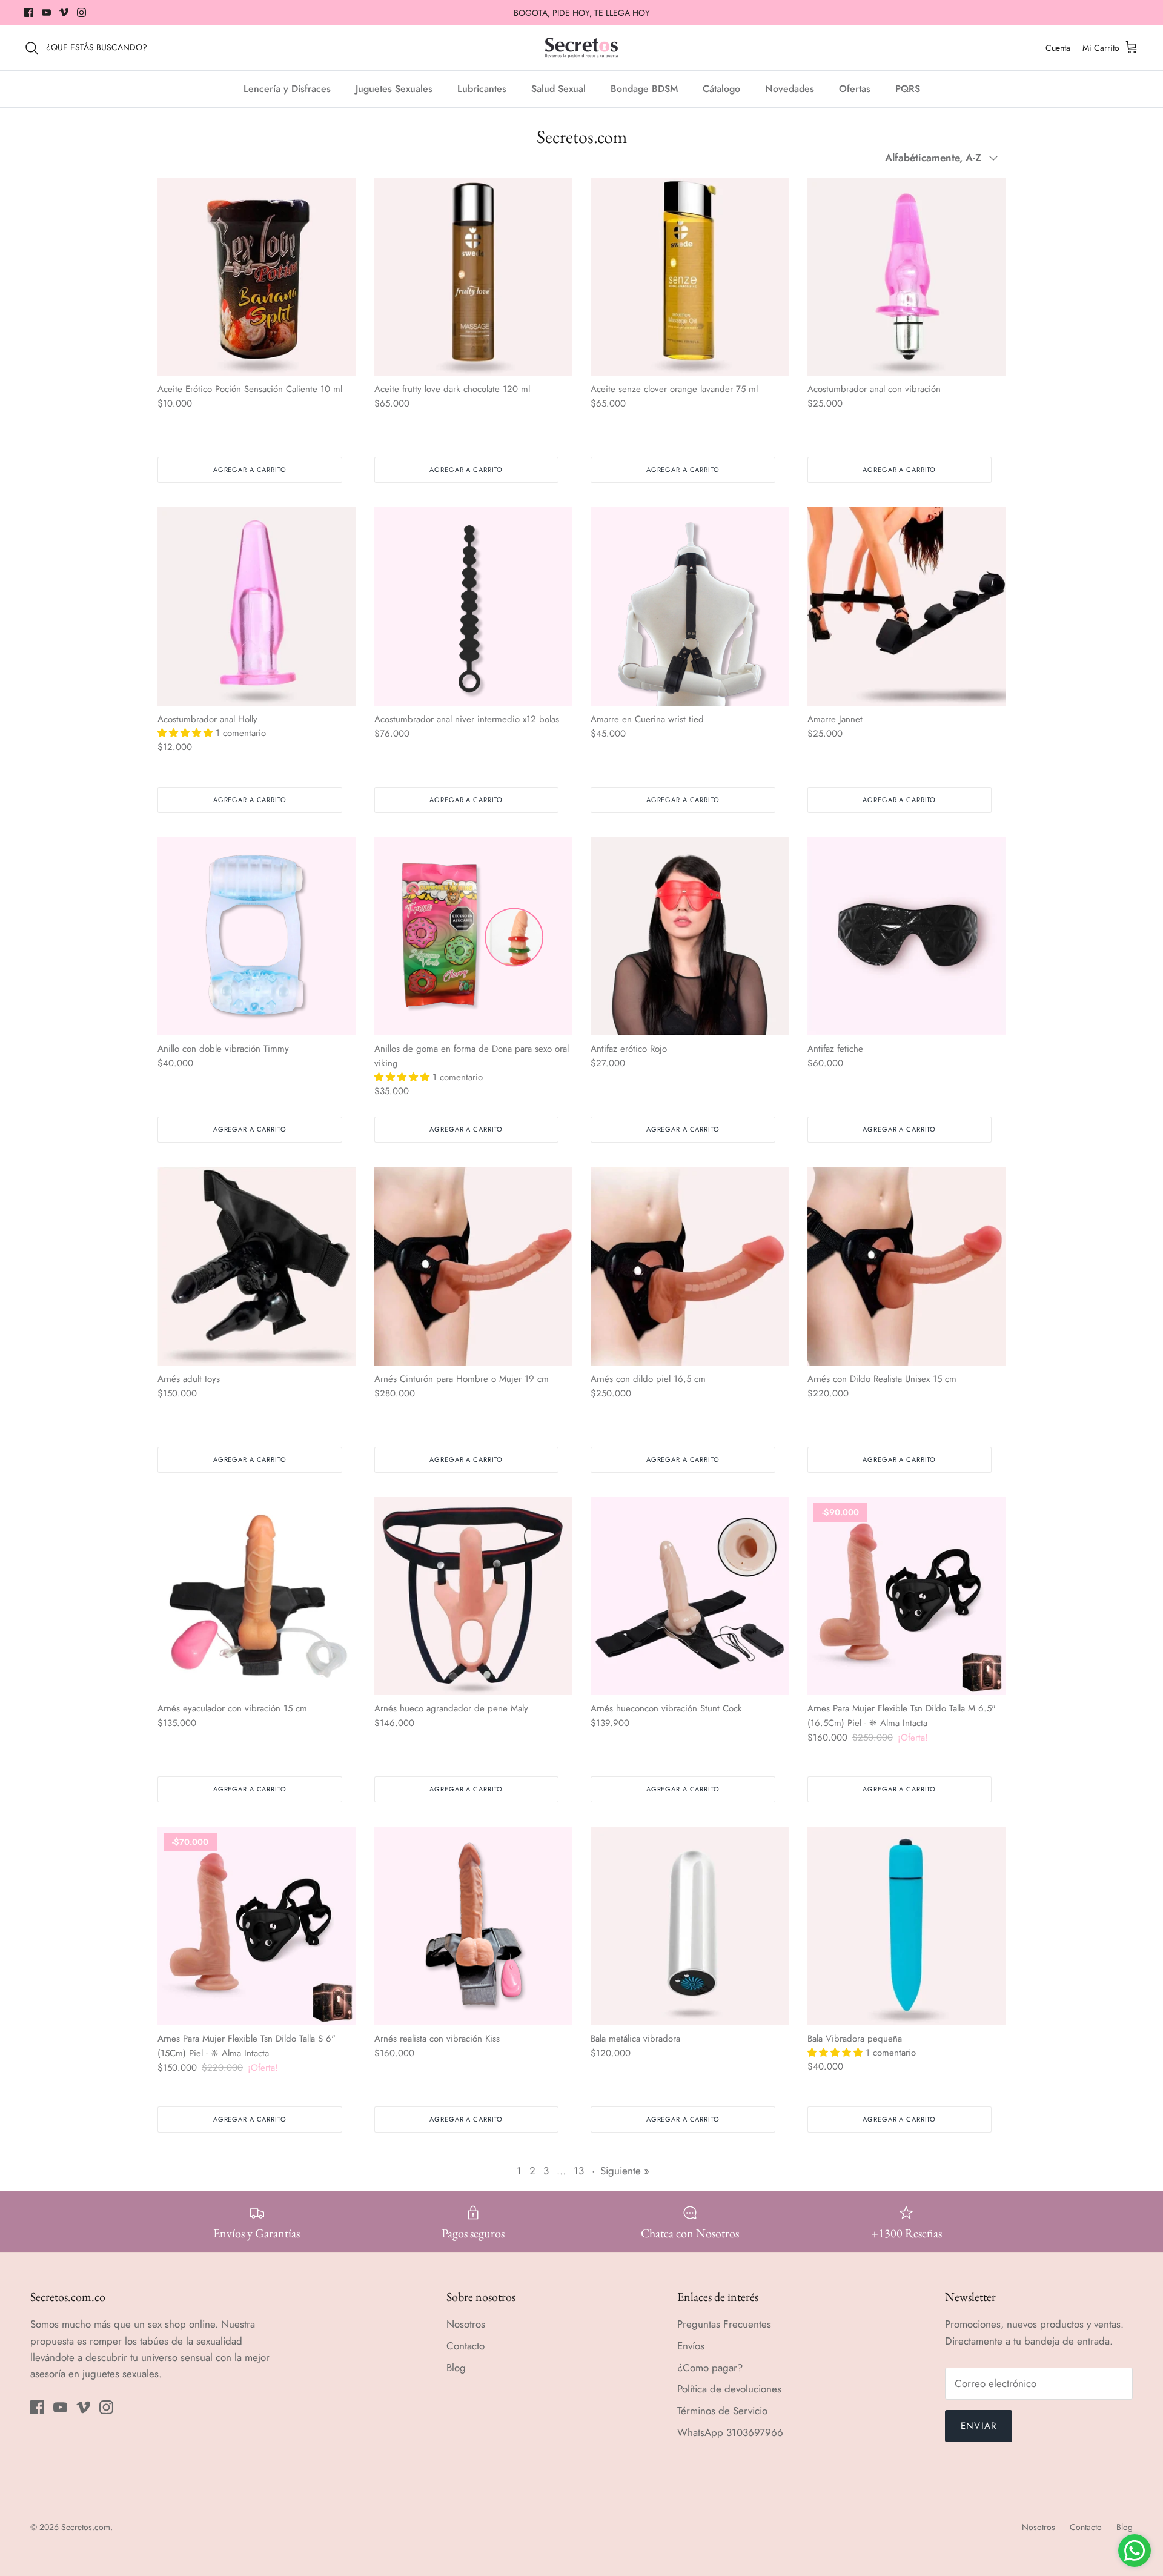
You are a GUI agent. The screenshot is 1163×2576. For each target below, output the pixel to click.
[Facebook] (29, 12)
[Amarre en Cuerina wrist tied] (690, 606)
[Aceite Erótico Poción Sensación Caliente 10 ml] (257, 277)
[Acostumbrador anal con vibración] (907, 277)
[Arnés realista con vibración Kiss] (474, 1926)
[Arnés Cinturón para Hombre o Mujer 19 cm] (474, 1266)
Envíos (691, 2346)
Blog (456, 2368)
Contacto (466, 2346)
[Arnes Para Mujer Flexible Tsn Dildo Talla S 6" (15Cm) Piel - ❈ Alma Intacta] (257, 1926)
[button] (187, 733)
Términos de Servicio (722, 2411)
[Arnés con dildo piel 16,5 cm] (690, 1266)
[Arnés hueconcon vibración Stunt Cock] (690, 1596)
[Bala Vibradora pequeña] (907, 1926)
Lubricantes (482, 89)
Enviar (979, 2426)
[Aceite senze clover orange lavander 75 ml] (690, 277)
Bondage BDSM (644, 89)
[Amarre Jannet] (907, 606)
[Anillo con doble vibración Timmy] (257, 937)
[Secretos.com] (581, 48)
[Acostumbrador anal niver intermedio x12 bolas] (474, 606)
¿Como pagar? (710, 2368)
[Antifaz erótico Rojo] (690, 937)
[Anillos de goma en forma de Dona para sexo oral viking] (474, 937)
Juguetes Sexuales (394, 89)
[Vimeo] (64, 12)
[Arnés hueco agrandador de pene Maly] (474, 1596)
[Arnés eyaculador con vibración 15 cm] (257, 1596)
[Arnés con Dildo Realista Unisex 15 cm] (907, 1266)
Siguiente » (625, 2171)
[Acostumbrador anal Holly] (257, 606)
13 (579, 2171)
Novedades (790, 89)
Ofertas (855, 89)
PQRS (908, 89)
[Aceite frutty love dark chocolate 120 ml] (474, 277)
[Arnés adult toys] (257, 1266)
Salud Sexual (558, 89)
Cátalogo (721, 89)
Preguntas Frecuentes (724, 2324)
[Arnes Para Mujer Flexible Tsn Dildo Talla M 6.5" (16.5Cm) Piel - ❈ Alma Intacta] (907, 1596)
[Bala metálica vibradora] (690, 1926)
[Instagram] (81, 12)
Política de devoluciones (729, 2389)
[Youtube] (46, 12)
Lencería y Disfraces (287, 89)
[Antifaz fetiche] (907, 937)
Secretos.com (86, 2527)
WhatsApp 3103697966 (730, 2432)
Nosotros (466, 2324)
